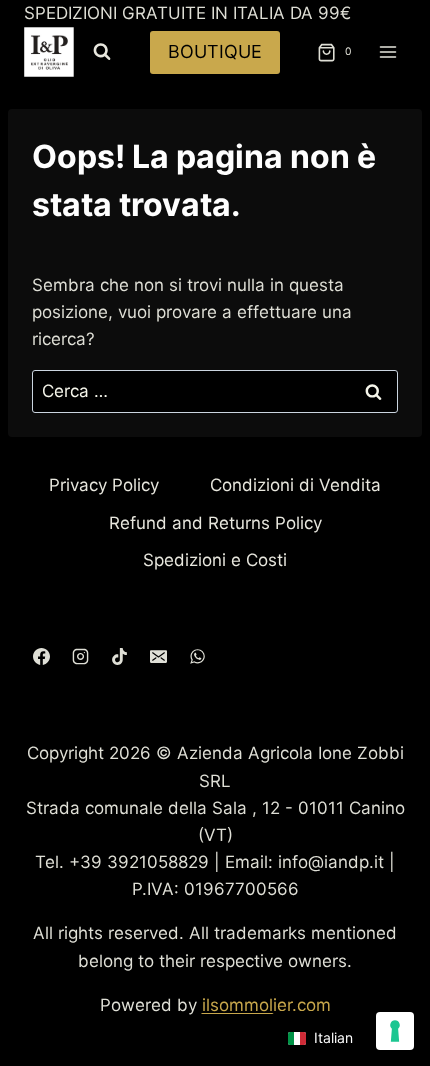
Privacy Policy (104, 485)
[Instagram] (80, 656)
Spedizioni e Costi (215, 560)
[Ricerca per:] (215, 391)
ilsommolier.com (266, 1005)
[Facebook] (41, 656)
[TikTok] (119, 656)
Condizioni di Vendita (295, 485)
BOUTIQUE (215, 51)
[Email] (158, 656)
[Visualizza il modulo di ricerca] (102, 52)
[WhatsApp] (197, 656)
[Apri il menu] (387, 52)
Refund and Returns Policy (215, 523)
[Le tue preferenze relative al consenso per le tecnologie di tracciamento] (395, 1031)
